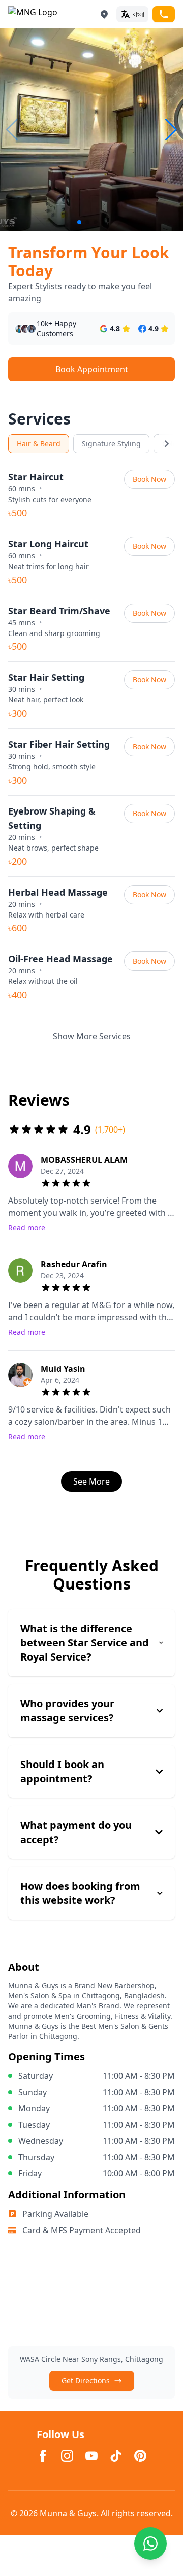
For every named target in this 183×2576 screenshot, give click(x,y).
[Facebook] (43, 2456)
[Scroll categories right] (167, 444)
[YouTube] (91, 2456)
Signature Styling (111, 444)
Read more (27, 1228)
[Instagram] (67, 2456)
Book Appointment (92, 369)
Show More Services (92, 1036)
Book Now (149, 479)
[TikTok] (116, 2456)
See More (91, 1481)
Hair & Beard (39, 444)
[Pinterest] (140, 2456)
